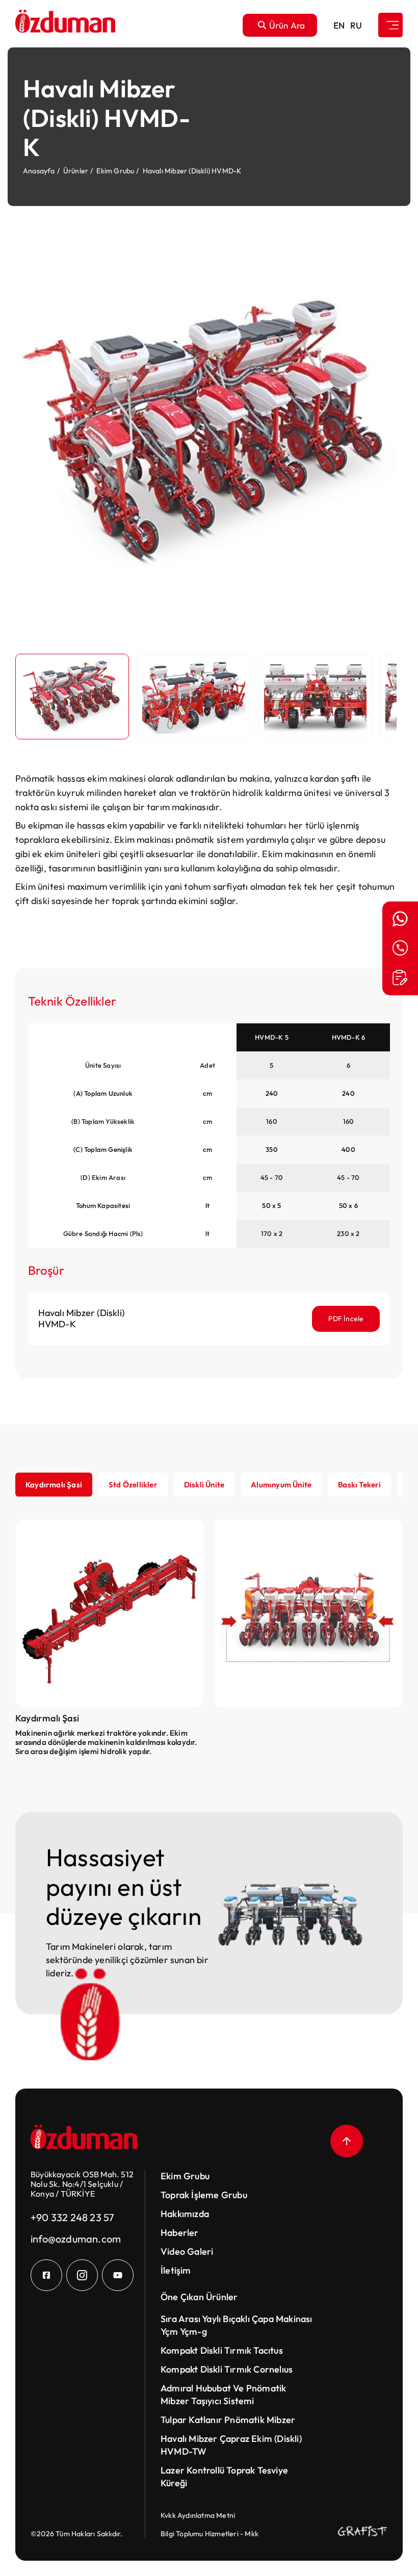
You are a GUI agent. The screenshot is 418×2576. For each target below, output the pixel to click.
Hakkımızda (185, 2214)
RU (356, 25)
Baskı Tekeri (359, 1485)
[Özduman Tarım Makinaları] (65, 25)
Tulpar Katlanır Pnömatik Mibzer (228, 2420)
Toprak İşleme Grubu (204, 2195)
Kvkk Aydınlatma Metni (198, 2515)
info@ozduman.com (76, 2239)
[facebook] (46, 2275)
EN (339, 25)
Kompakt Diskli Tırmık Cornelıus (227, 2369)
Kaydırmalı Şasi (54, 1485)
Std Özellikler (133, 1485)
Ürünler (76, 171)
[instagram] (82, 2275)
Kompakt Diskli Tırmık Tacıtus (222, 2350)
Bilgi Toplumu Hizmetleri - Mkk (210, 2534)
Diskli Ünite (204, 1485)
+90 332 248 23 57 (72, 2217)
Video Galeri (187, 2251)
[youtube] (118, 2275)
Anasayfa (39, 171)
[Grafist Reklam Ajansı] (362, 2531)
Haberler (180, 2233)
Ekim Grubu (115, 171)
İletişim (176, 2270)
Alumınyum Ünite (281, 1485)
